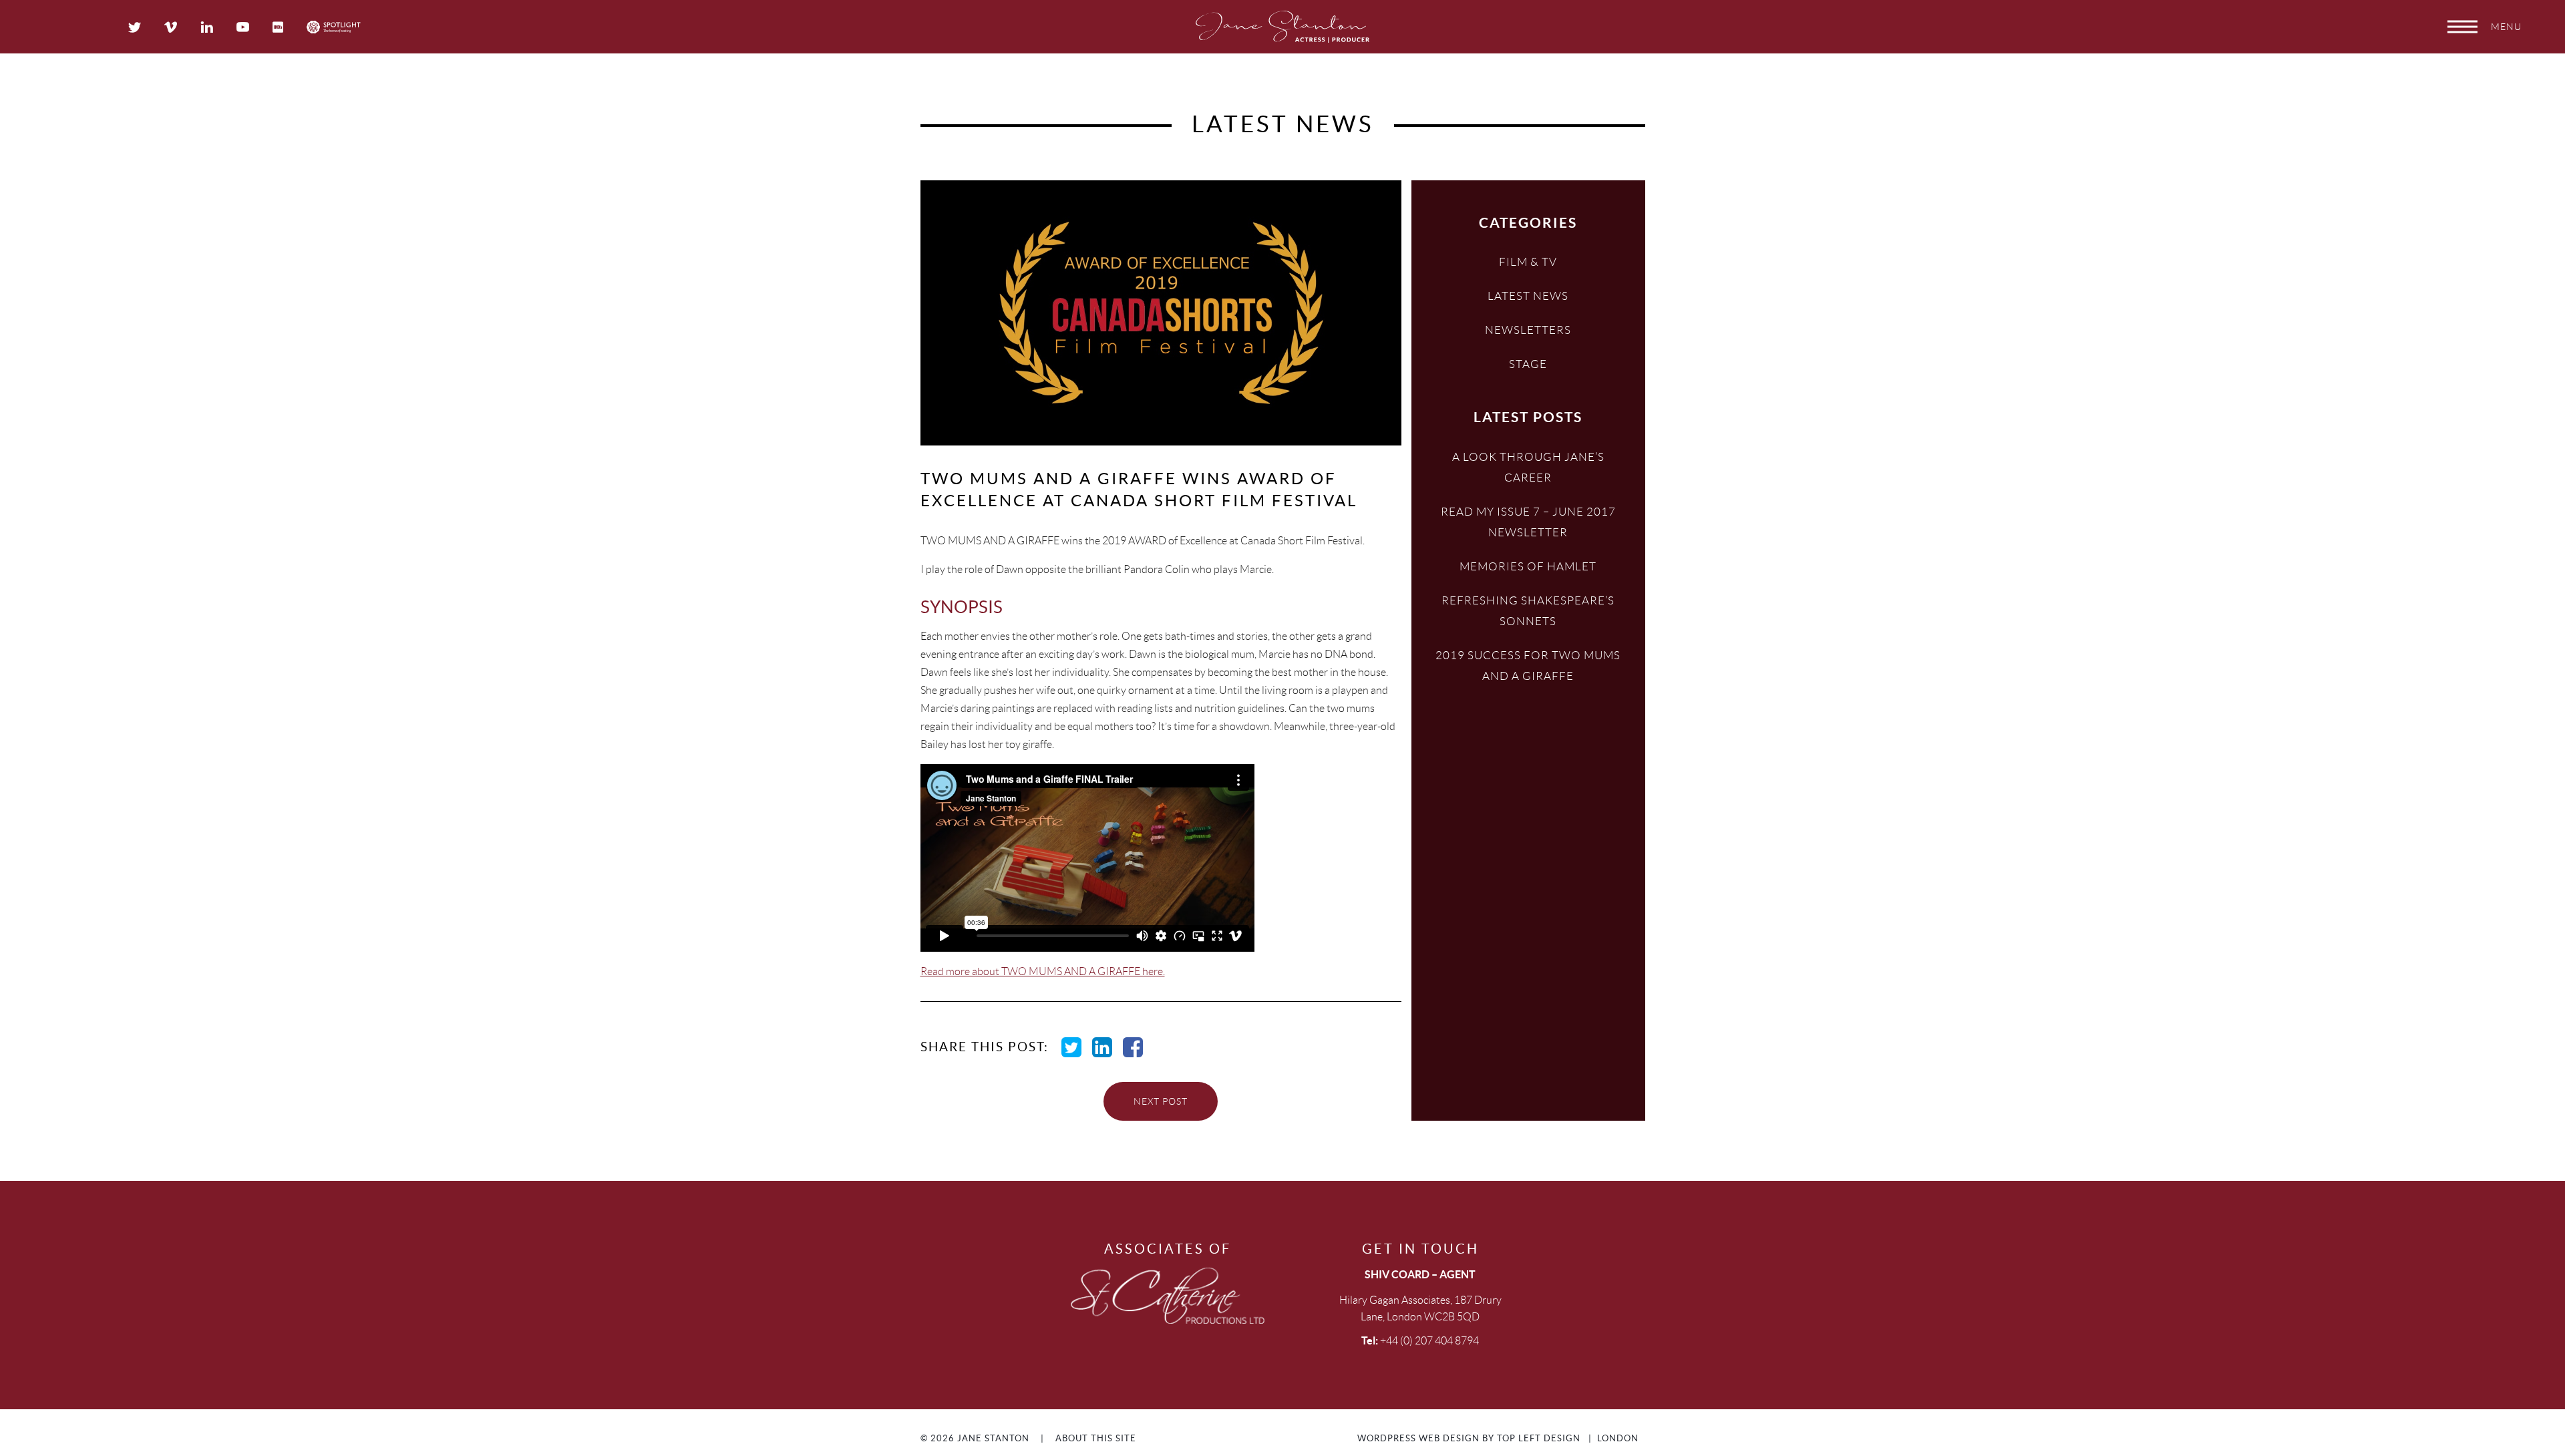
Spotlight (334, 27)
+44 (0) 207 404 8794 (1429, 1341)
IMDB (278, 27)
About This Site (1096, 1438)
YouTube (243, 27)
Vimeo (171, 27)
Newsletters (1528, 330)
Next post (1161, 1101)
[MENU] (2462, 27)
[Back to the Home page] (1282, 27)
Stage (1528, 364)
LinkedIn (207, 27)
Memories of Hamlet (1528, 566)
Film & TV (1528, 262)
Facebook (1133, 1047)
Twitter (135, 27)
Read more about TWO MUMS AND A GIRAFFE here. (1043, 971)
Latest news (1528, 296)
